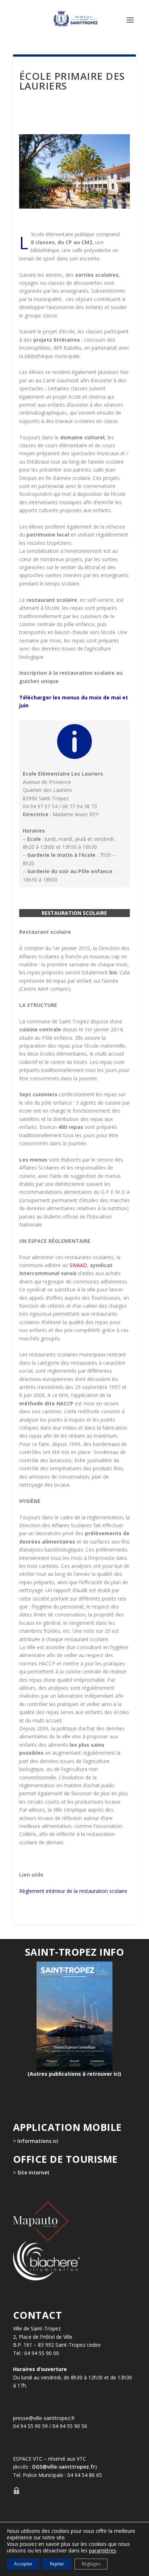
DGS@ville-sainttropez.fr (64, 2467)
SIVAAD (78, 1265)
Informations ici (38, 2140)
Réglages (91, 2564)
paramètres (103, 2551)
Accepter (23, 2564)
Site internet (33, 2172)
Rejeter (57, 2564)
